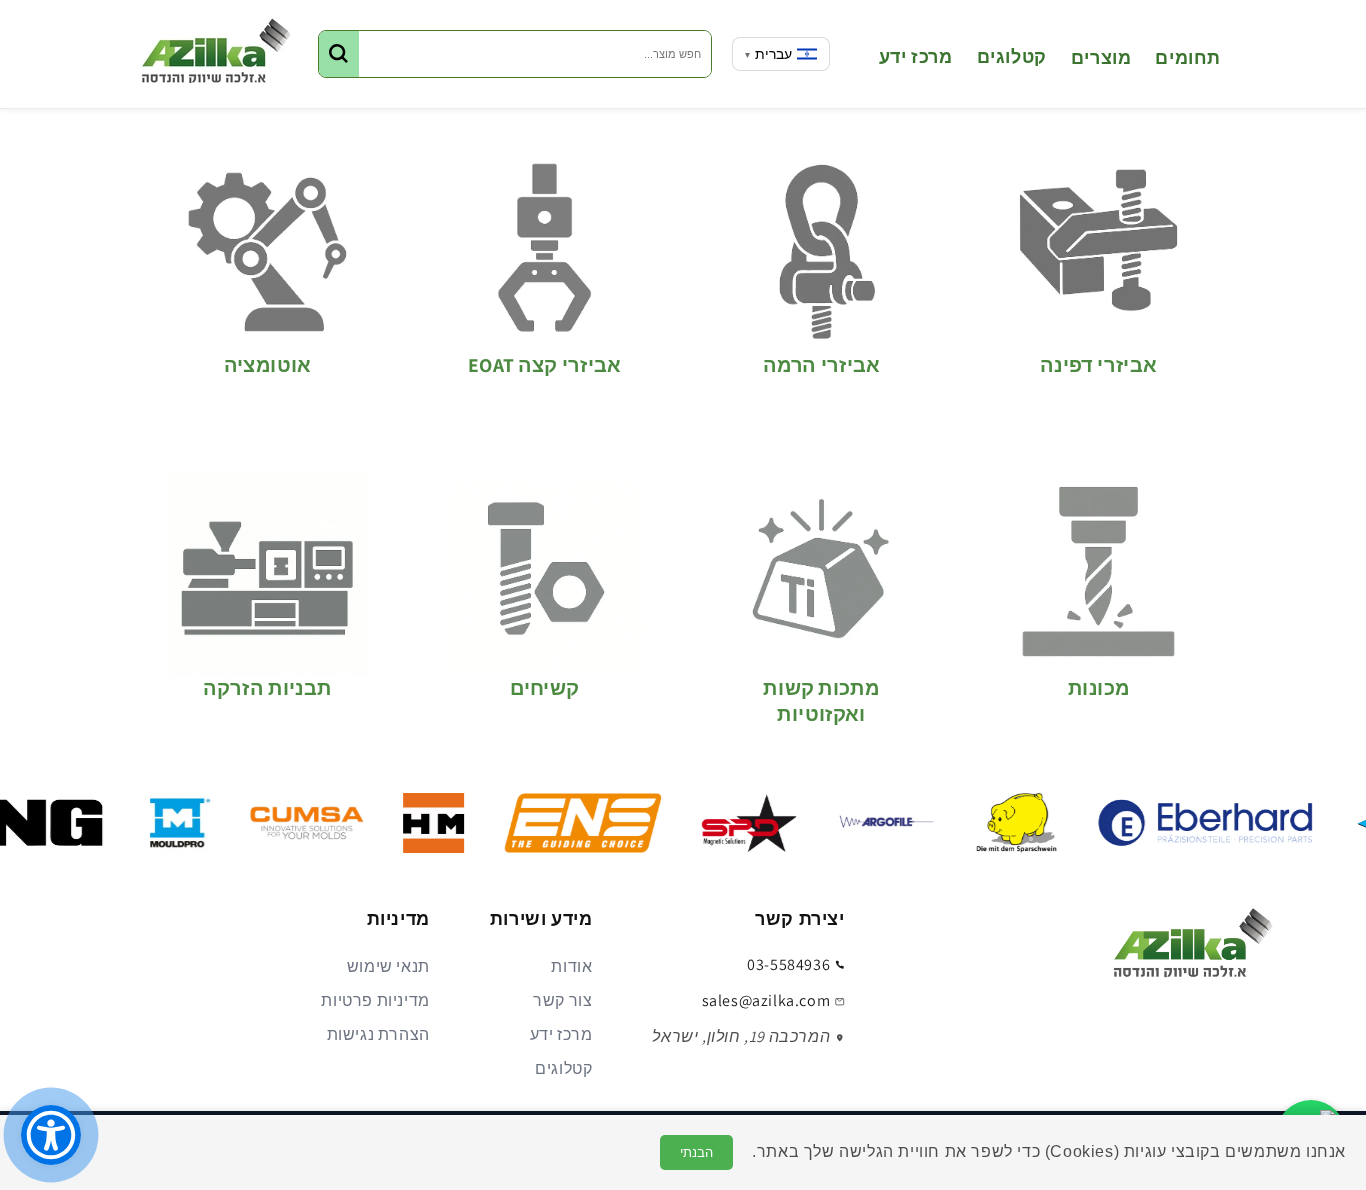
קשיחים (544, 688)
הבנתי (696, 1152)
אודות (571, 966)
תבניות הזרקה (267, 688)
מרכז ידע (561, 1034)
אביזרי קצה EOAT (545, 365)
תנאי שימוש (388, 966)
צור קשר (562, 1000)
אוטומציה (268, 365)
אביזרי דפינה (1098, 365)
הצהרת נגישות (378, 1034)
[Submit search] (339, 54)
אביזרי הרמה (821, 365)
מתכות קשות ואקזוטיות (821, 701)
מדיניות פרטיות (375, 1000)
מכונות (1099, 688)
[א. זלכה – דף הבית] (1193, 949)
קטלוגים (563, 1068)
